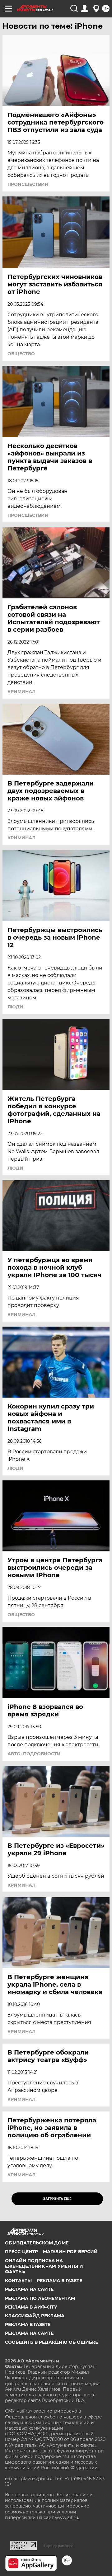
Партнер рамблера (59, 2546)
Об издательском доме (37, 2243)
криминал (21, 691)
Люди (15, 1007)
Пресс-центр (21, 2252)
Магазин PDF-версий (70, 2252)
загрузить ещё (57, 2199)
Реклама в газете (59, 2281)
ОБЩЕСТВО (21, 354)
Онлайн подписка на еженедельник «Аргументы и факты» (44, 2266)
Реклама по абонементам (40, 2298)
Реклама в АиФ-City (31, 2307)
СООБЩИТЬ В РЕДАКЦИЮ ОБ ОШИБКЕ (51, 2342)
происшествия (28, 184)
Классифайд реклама (35, 2316)
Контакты (18, 2281)
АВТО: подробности (34, 1754)
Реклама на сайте (29, 2289)
